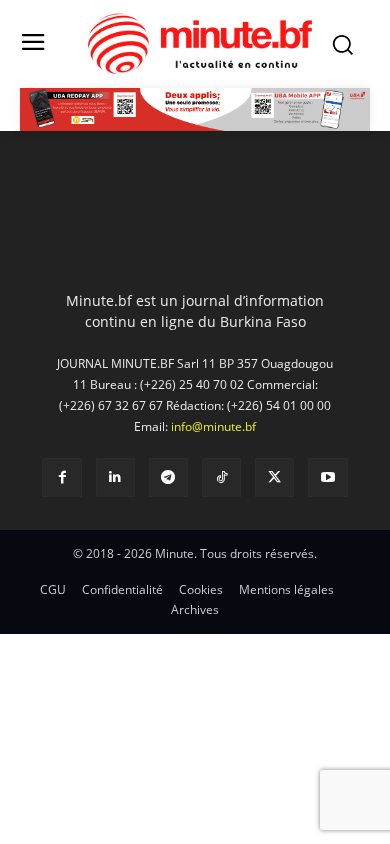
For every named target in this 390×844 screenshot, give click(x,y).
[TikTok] (221, 477)
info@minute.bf (213, 426)
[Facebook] (61, 477)
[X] (274, 477)
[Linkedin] (115, 477)
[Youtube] (327, 477)
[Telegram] (168, 477)
